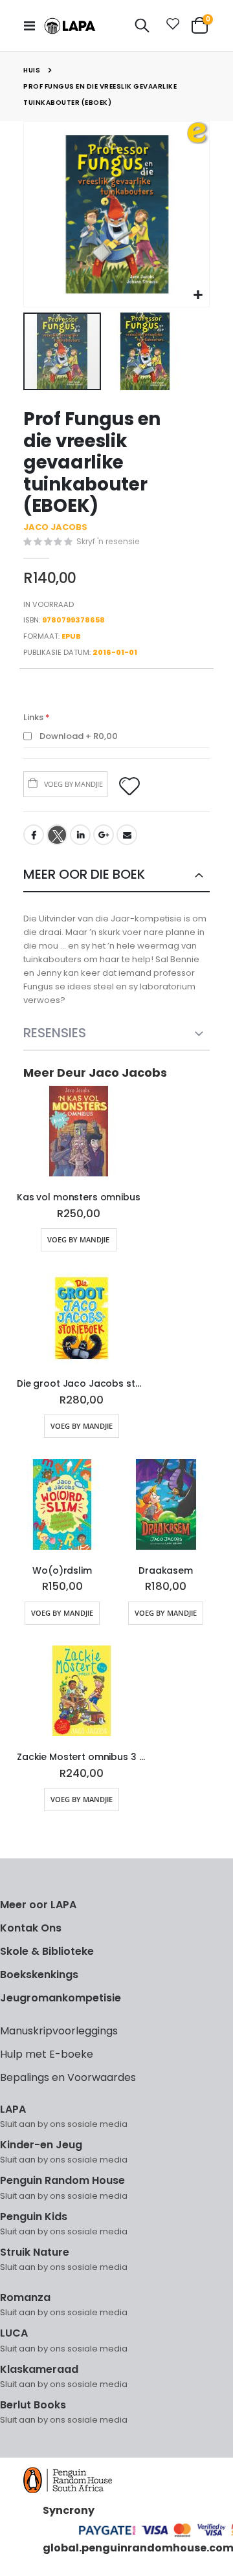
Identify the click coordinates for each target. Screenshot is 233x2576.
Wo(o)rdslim (62, 1571)
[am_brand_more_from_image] (79, 1134)
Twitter (57, 835)
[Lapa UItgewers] (70, 26)
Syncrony (69, 2510)
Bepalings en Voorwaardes (68, 2077)
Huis (32, 70)
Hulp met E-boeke (47, 2054)
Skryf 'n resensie (108, 541)
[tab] (116, 875)
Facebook (34, 835)
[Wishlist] (170, 26)
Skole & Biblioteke (47, 1951)
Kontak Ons (31, 1928)
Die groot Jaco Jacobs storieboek (82, 1384)
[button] (198, 295)
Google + (104, 835)
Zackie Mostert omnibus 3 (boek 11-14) (82, 1757)
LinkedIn (80, 835)
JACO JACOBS (55, 527)
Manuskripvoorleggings (59, 2031)
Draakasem (166, 1571)
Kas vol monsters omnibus (79, 1197)
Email (127, 835)
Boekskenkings (39, 1975)
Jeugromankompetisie (61, 1998)
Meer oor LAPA (38, 1905)
